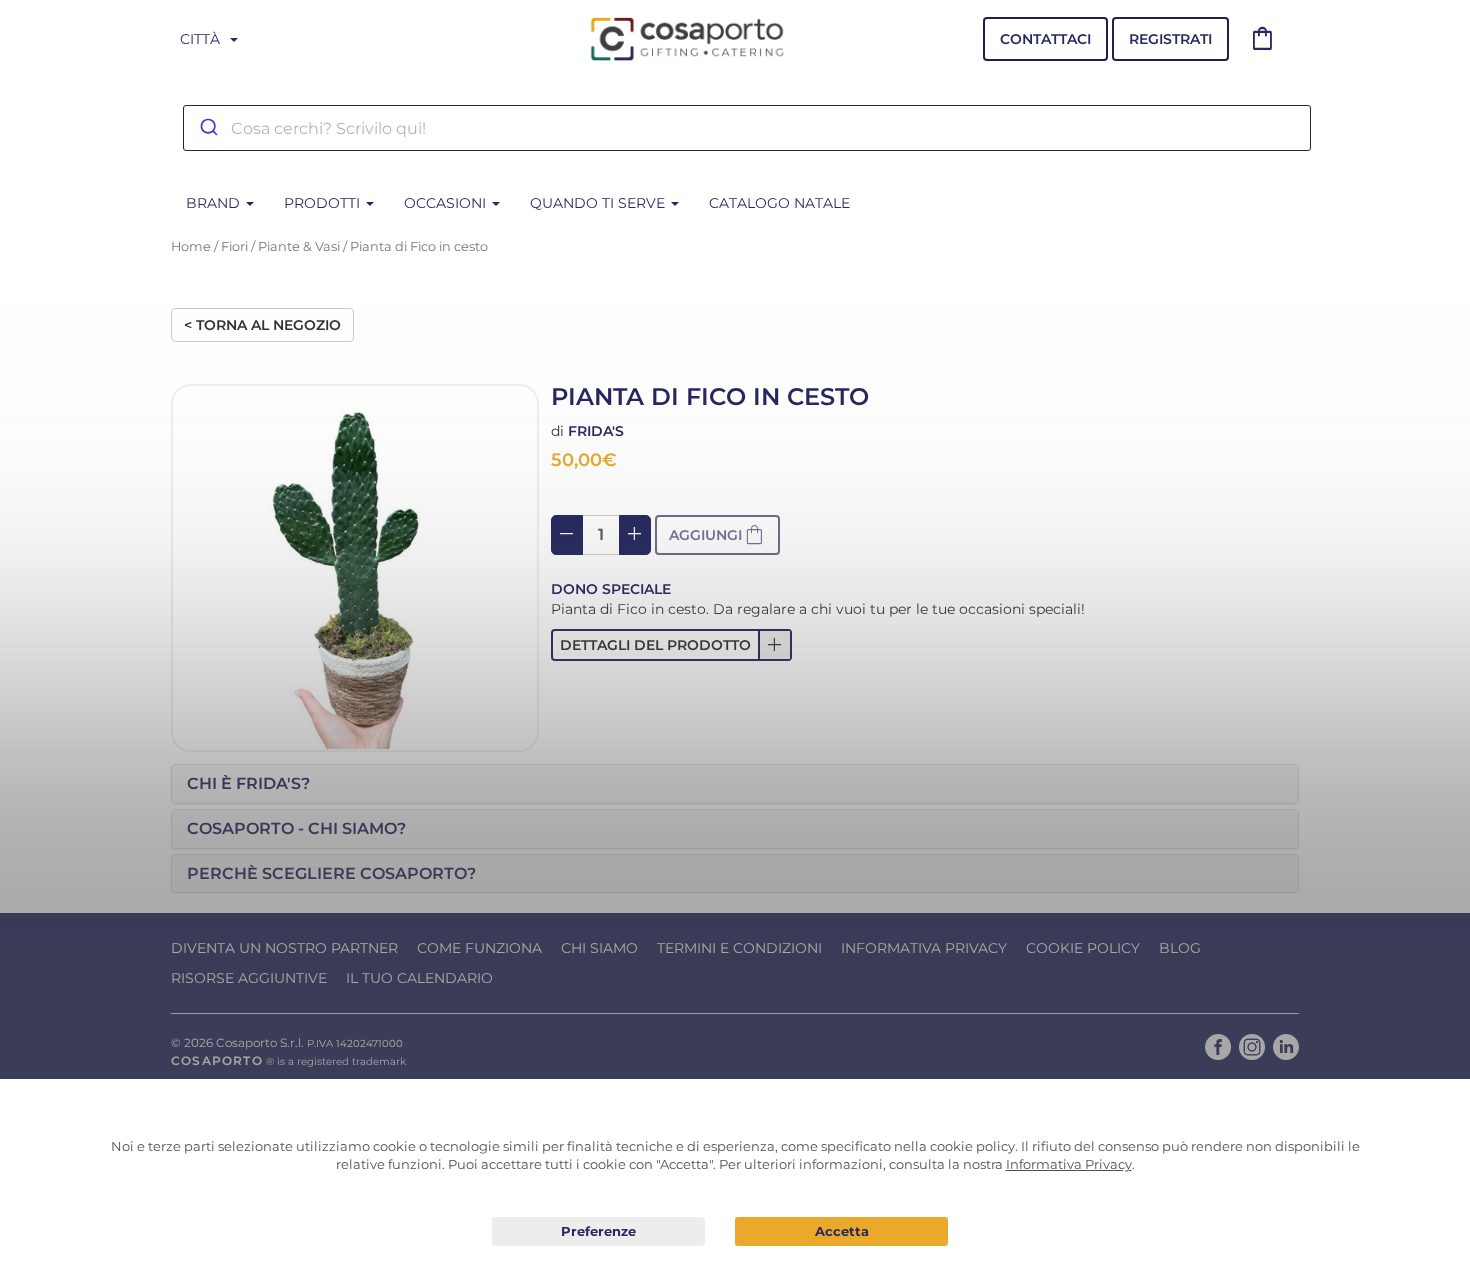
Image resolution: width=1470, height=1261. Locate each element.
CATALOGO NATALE (779, 203)
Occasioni (447, 203)
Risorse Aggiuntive (249, 978)
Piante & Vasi (299, 246)
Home (191, 246)
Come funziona (479, 948)
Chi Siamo (599, 948)
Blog (1180, 948)
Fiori (234, 246)
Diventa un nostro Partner (284, 948)
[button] (671, 645)
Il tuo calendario (419, 978)
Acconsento (841, 1231)
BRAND (215, 203)
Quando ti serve (599, 203)
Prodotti (324, 203)
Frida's (596, 431)
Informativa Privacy (924, 948)
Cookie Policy (1083, 948)
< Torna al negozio (262, 325)
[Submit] (207, 128)
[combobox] (747, 128)
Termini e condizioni (739, 948)
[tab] (735, 784)
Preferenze (598, 1232)
